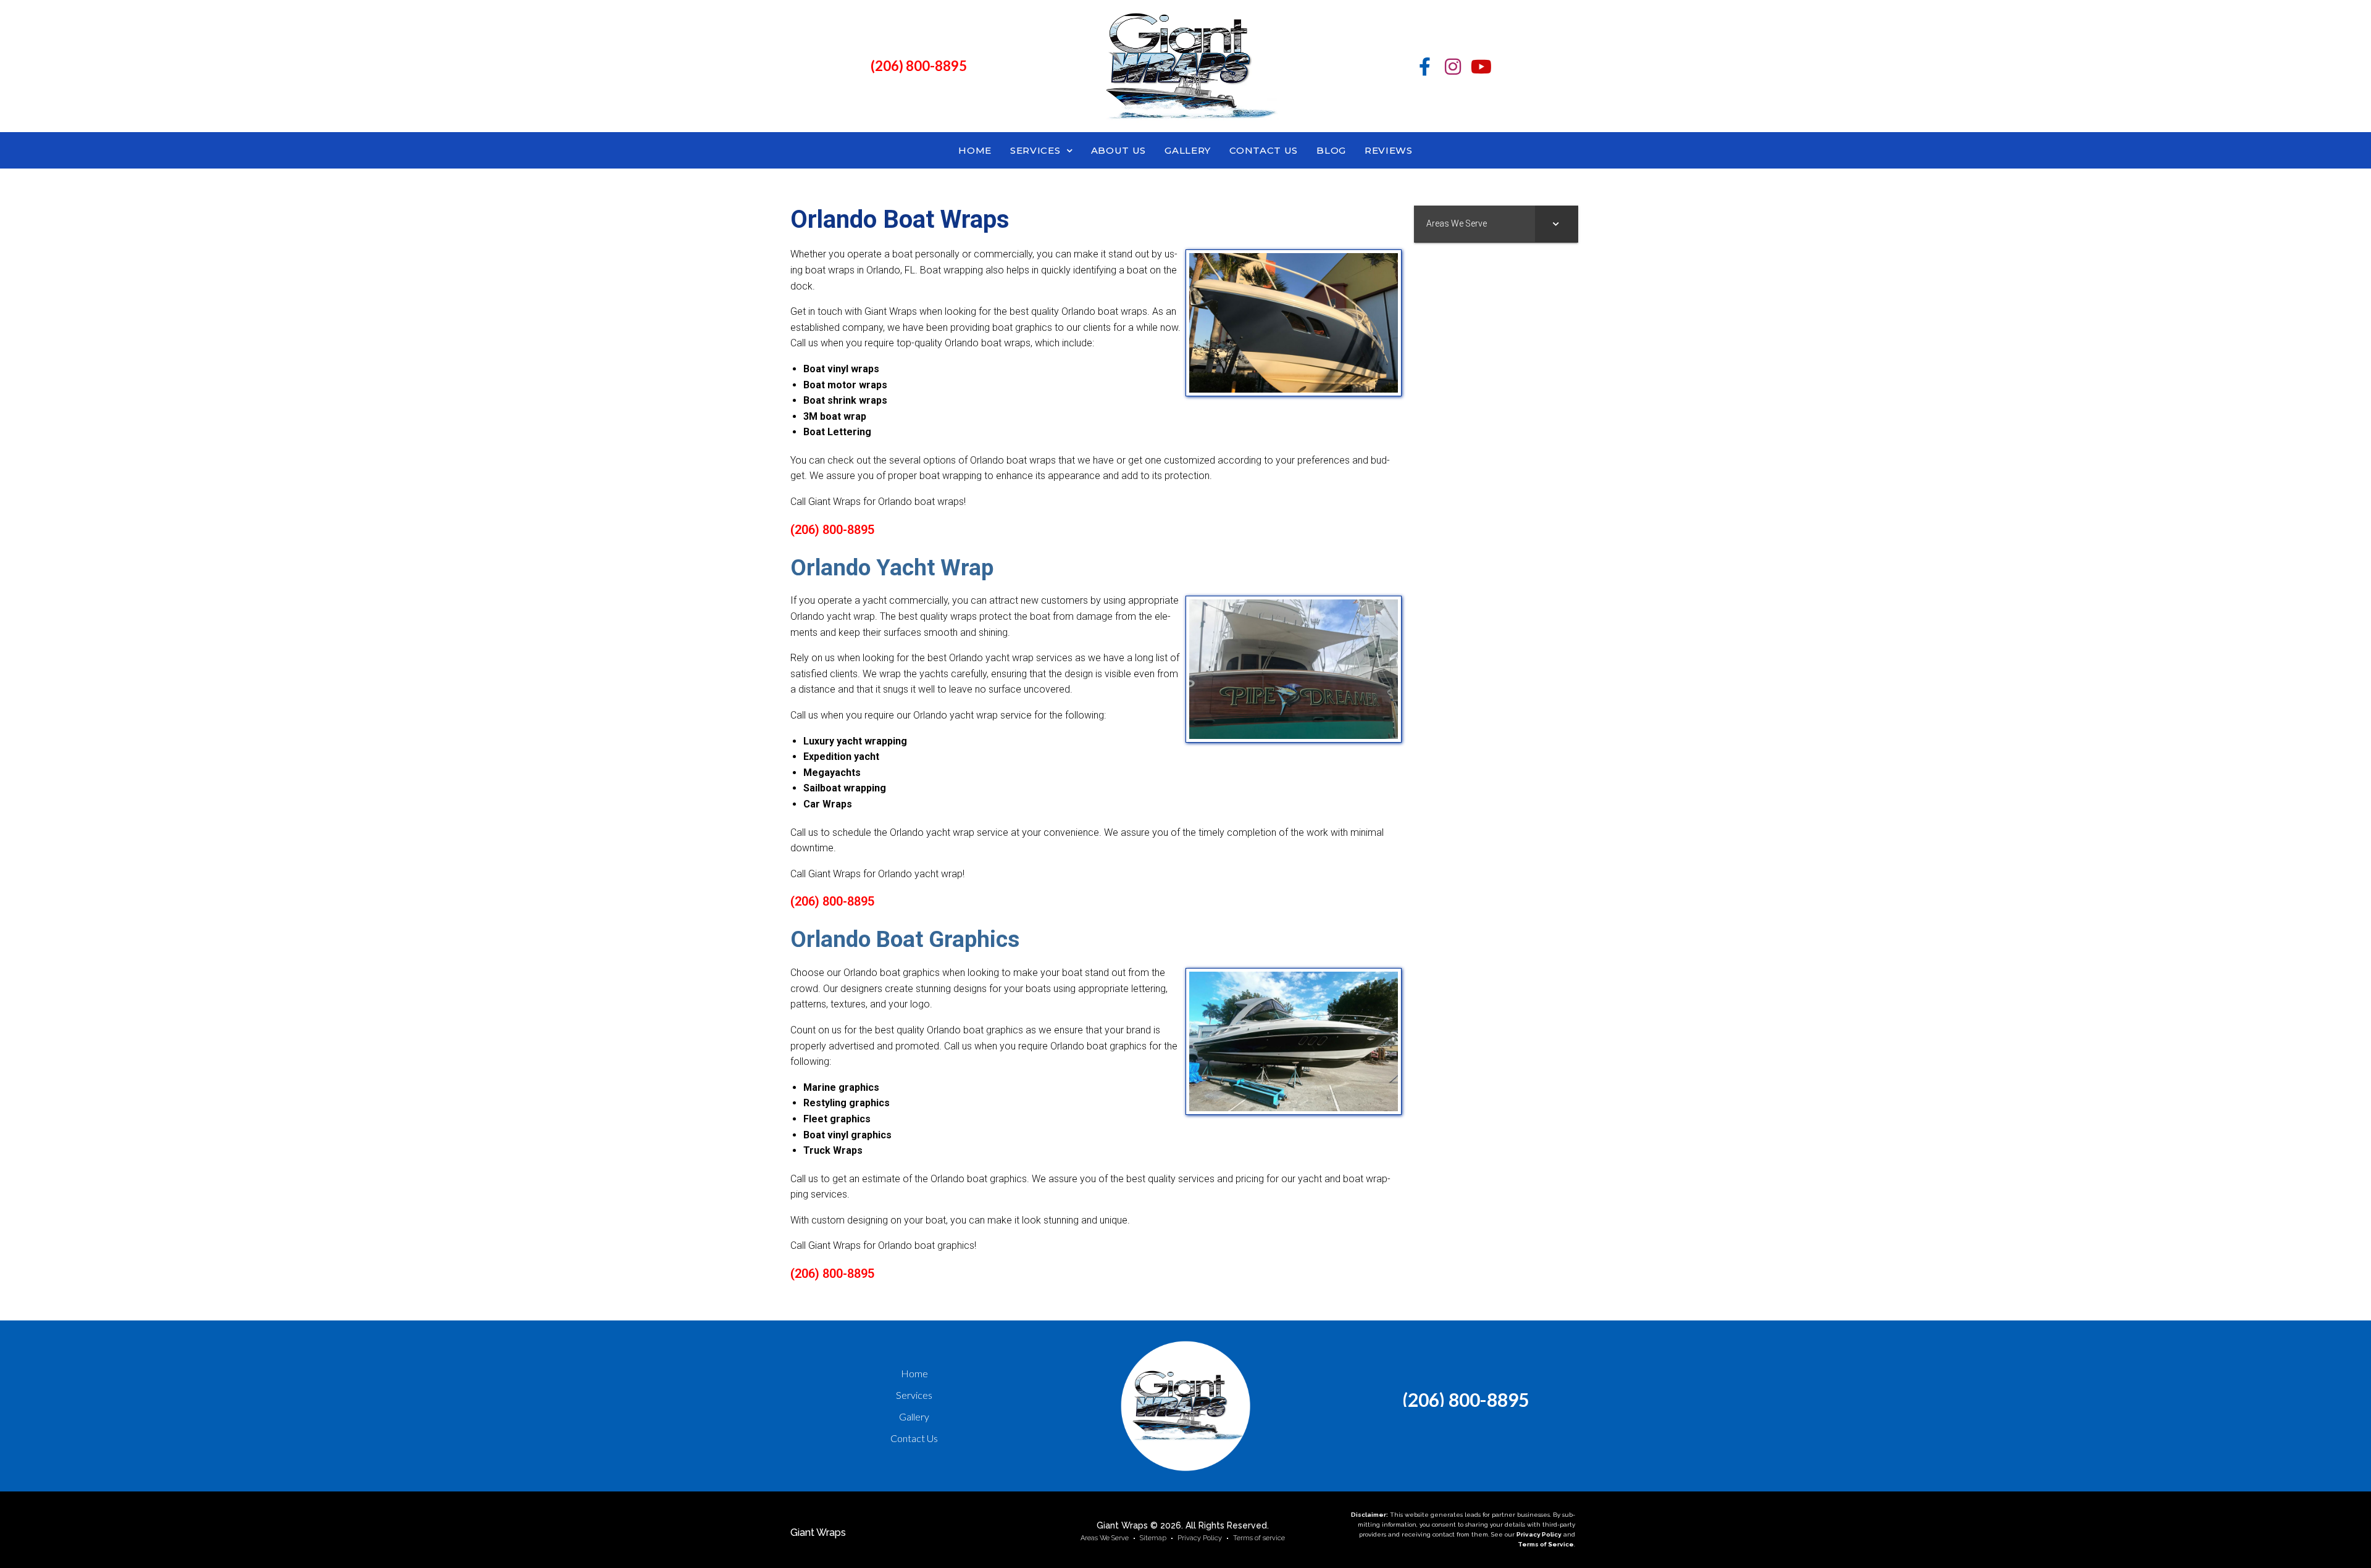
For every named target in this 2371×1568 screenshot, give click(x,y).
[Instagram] (1453, 67)
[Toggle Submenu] (1557, 223)
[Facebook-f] (1424, 67)
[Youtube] (1481, 67)
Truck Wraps (833, 1150)
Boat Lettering (837, 432)
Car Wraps (828, 804)
